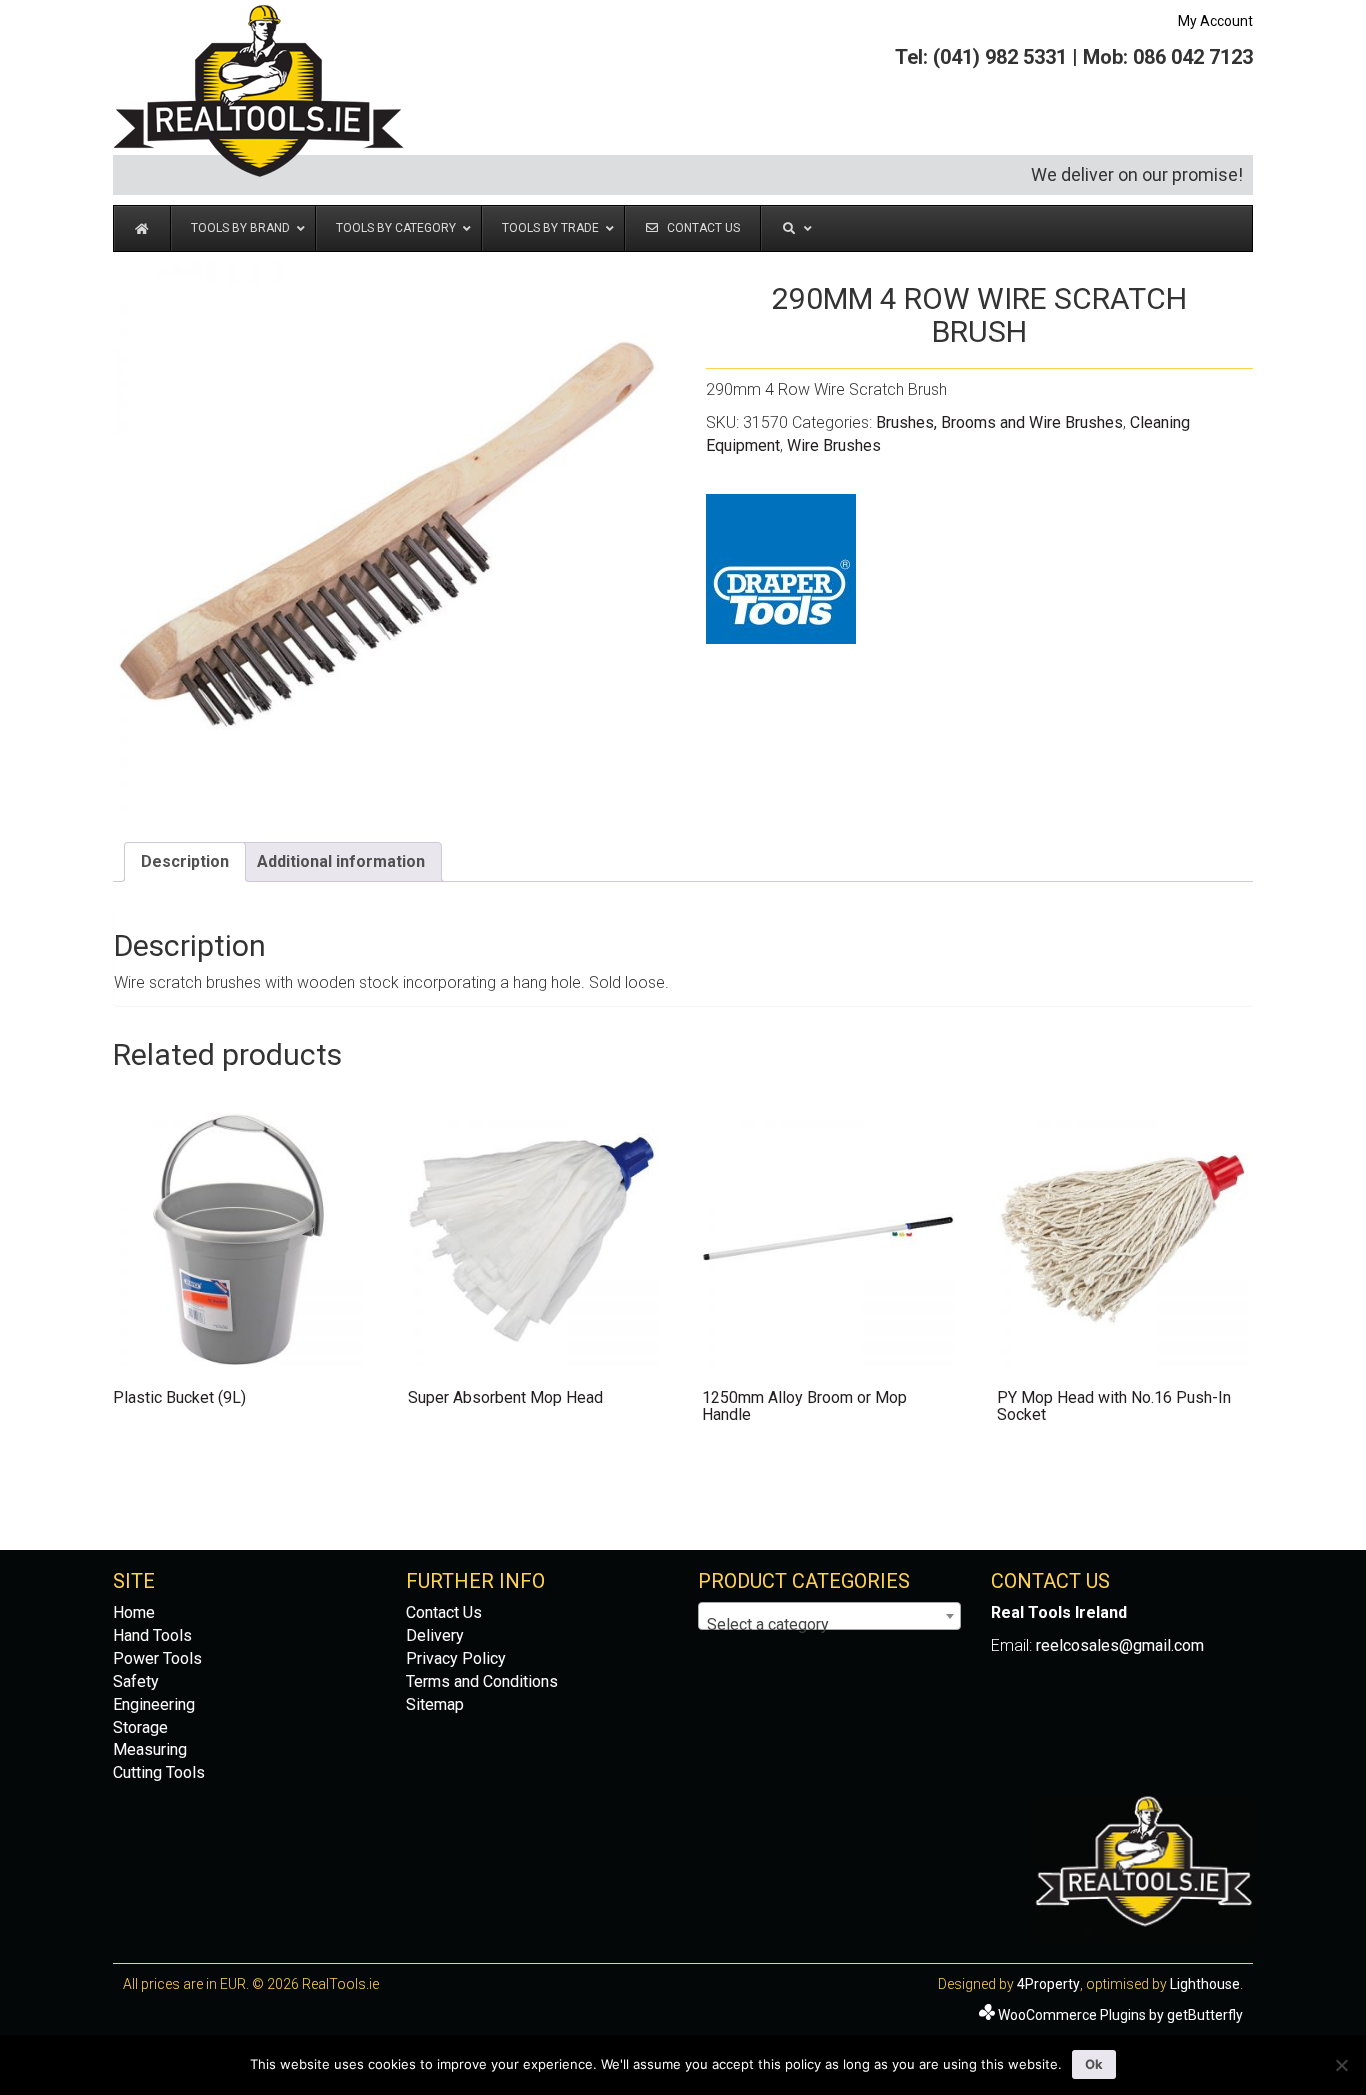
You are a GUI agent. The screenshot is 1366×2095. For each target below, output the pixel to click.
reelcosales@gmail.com (1120, 1645)
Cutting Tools (159, 1772)
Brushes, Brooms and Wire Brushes (999, 422)
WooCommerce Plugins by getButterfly (1120, 2015)
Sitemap (435, 1704)
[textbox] (829, 1625)
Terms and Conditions (482, 1681)
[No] (1341, 2065)
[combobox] (829, 1616)
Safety (136, 1681)
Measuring (150, 1749)
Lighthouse (1205, 1984)
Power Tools (157, 1658)
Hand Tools (152, 1635)
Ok (1094, 2064)
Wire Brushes (834, 445)
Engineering (154, 1704)
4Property (1048, 1984)
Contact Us (444, 1612)
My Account (1215, 21)
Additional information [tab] (341, 861)
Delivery (435, 1635)
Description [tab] (185, 861)
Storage (140, 1727)
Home (134, 1612)
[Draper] (781, 569)
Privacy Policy (456, 1658)
